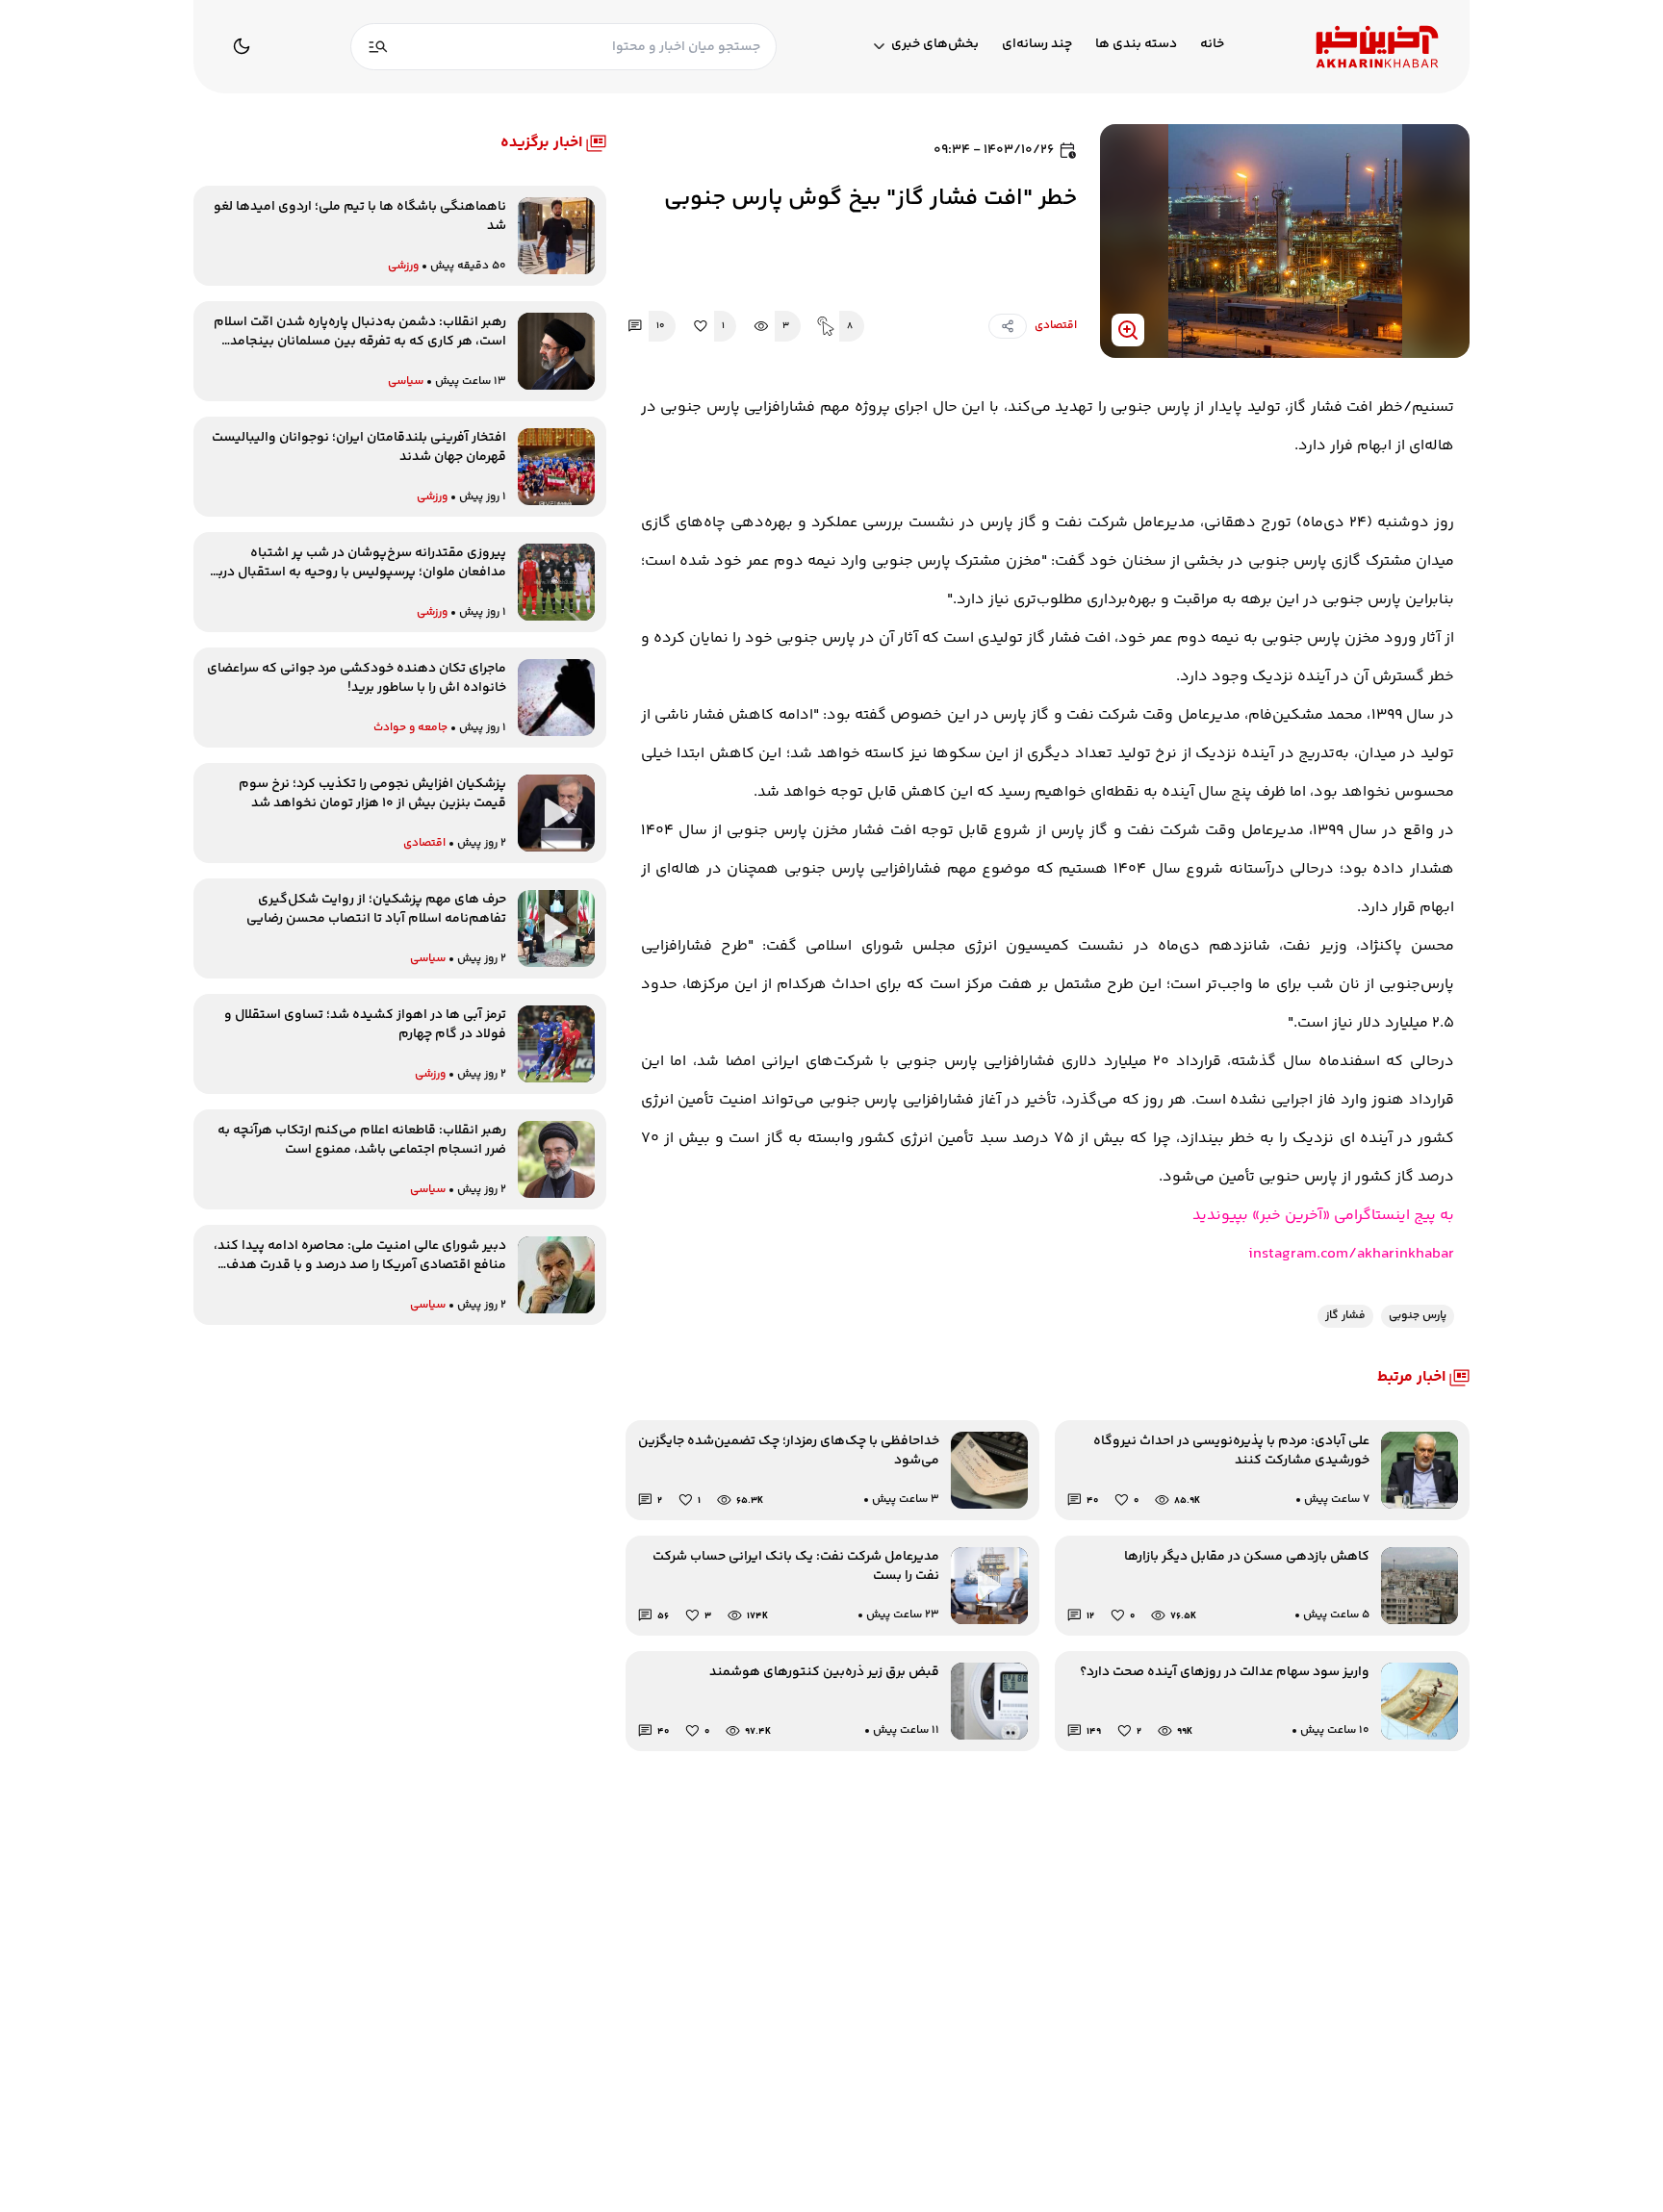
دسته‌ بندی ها (1136, 45)
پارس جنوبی (1418, 1316)
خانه (1212, 45)
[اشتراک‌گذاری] (1008, 326)
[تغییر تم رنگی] (242, 46)
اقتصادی (1056, 326)
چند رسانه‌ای (1037, 45)
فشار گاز (1345, 1316)
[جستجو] (378, 47)
